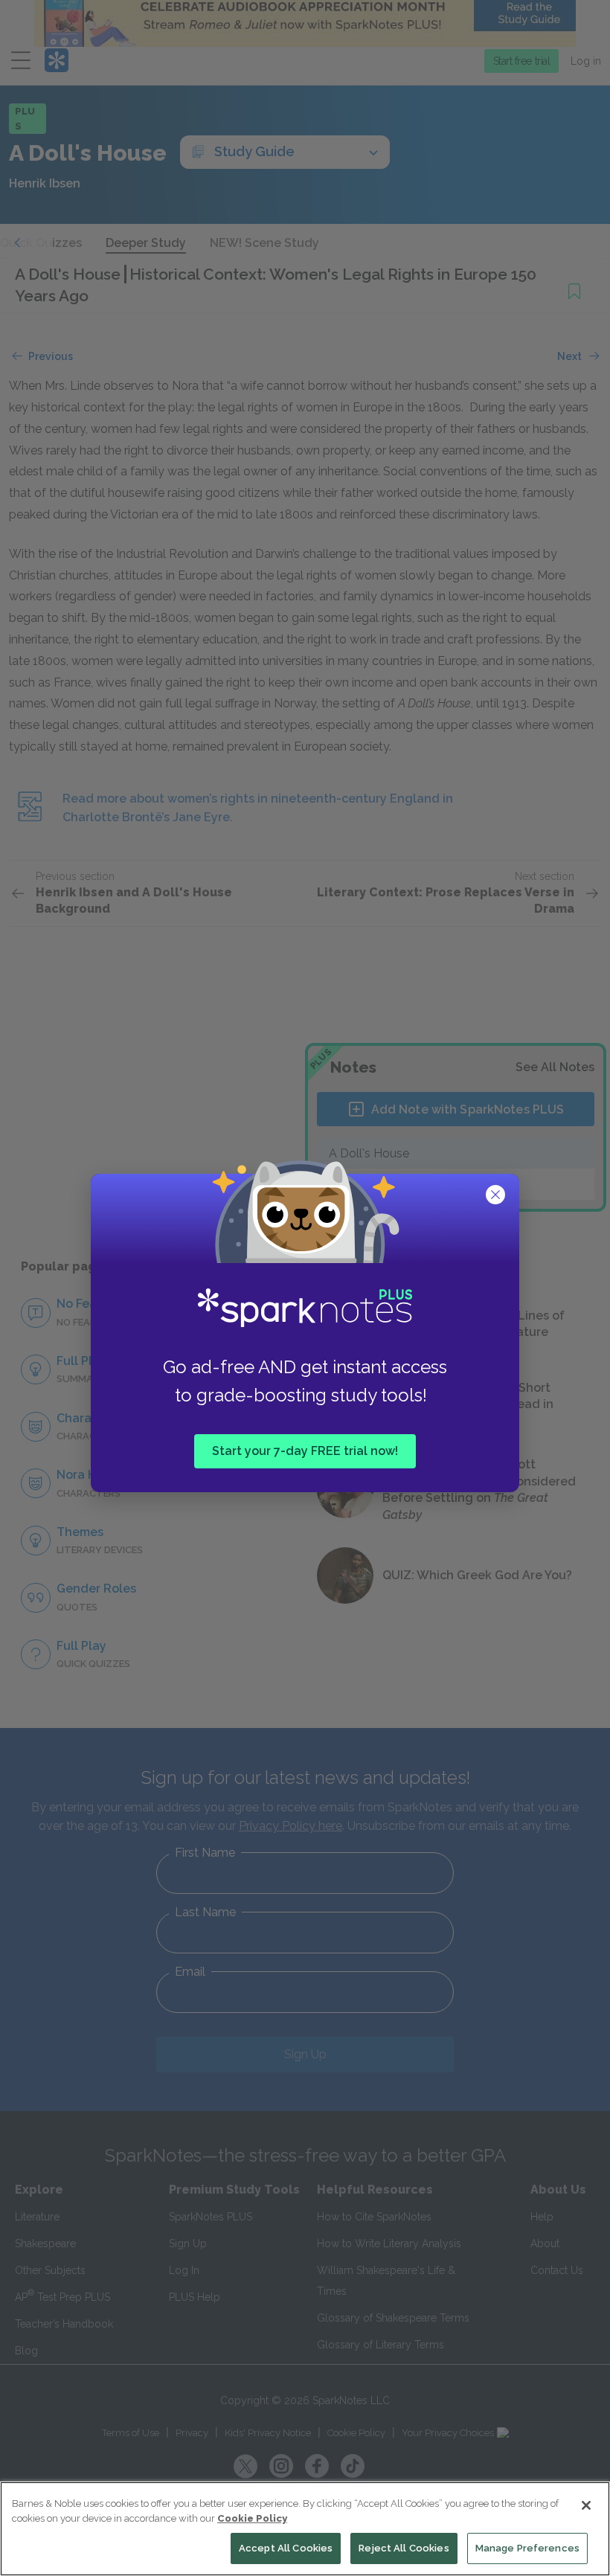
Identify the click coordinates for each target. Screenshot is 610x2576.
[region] (305, 2529)
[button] (497, 1196)
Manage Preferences (527, 2548)
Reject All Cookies (404, 2548)
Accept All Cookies (286, 2548)
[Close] (586, 2505)
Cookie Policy (252, 2518)
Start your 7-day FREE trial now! (305, 1450)
